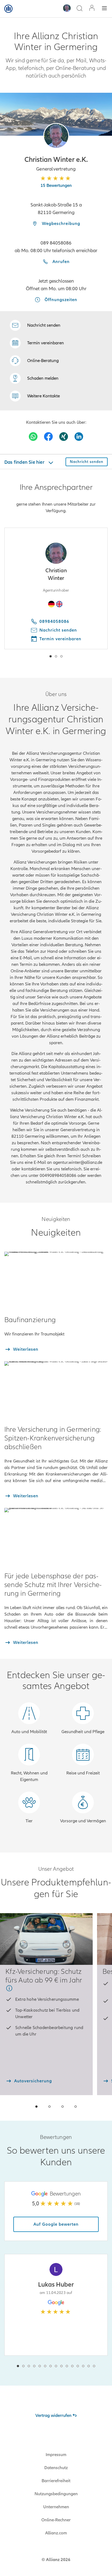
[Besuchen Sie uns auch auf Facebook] (48, 437)
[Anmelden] (92, 9)
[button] (56, 136)
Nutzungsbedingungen (56, 2494)
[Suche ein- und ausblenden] (79, 9)
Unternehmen (56, 2507)
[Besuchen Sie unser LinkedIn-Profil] (79, 437)
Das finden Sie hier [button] (25, 462)
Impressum (56, 2455)
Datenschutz (56, 2468)
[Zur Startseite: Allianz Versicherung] (8, 9)
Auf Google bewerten (56, 2224)
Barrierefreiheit (56, 2481)
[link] (34, 361)
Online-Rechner (56, 2520)
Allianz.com (56, 2533)
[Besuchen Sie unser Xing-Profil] (64, 437)
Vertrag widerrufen (53, 2416)
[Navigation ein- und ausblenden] (104, 9)
